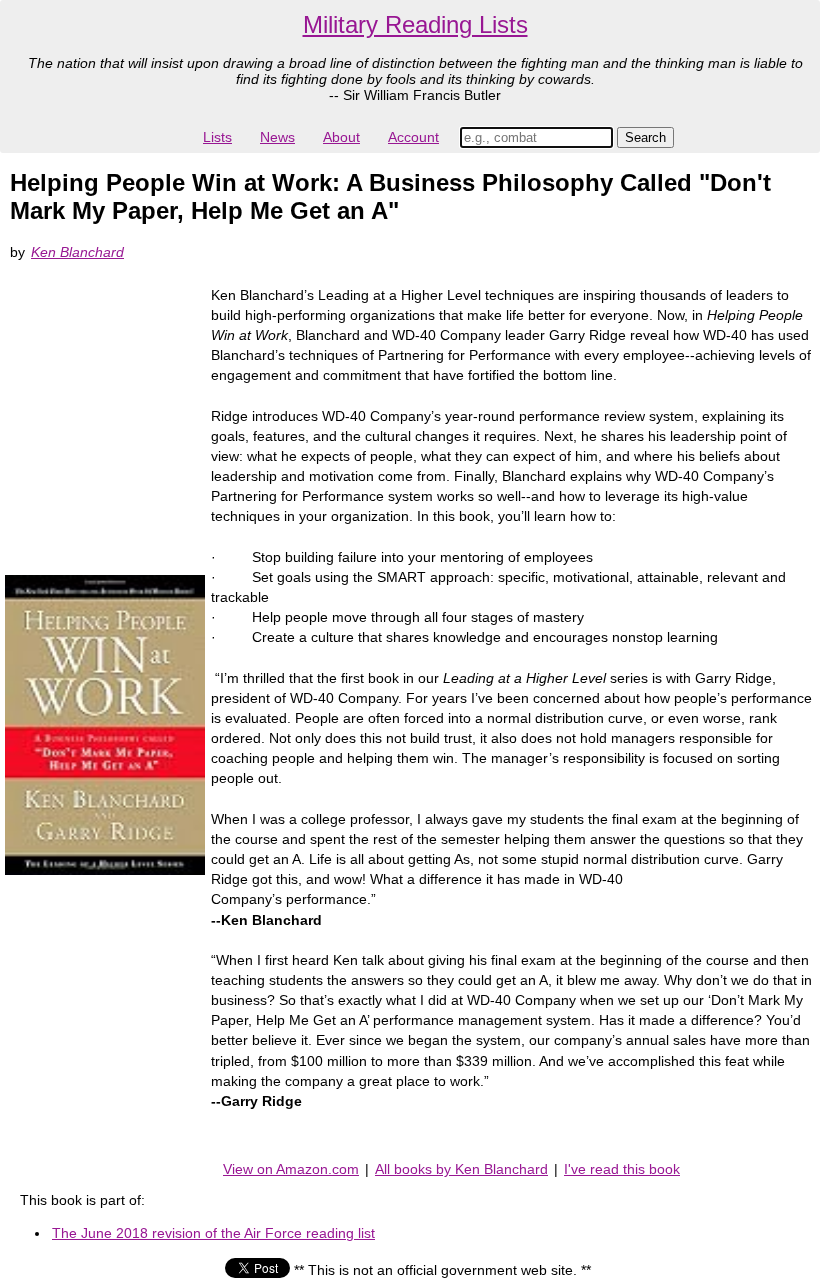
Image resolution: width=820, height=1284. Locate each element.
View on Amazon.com (291, 1169)
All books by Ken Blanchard (461, 1169)
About (341, 137)
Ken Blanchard (77, 252)
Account (413, 137)
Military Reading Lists (415, 24)
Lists (217, 137)
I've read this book (622, 1169)
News (277, 137)
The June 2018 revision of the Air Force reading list (213, 1233)
